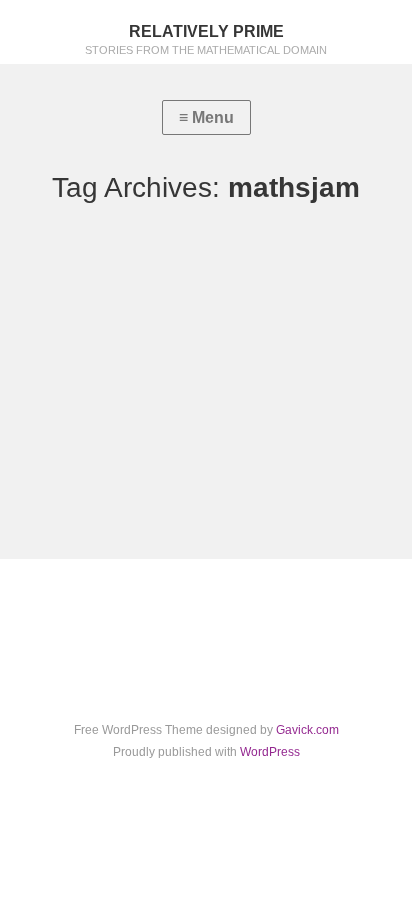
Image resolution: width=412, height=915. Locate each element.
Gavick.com (307, 730)
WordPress (270, 752)
